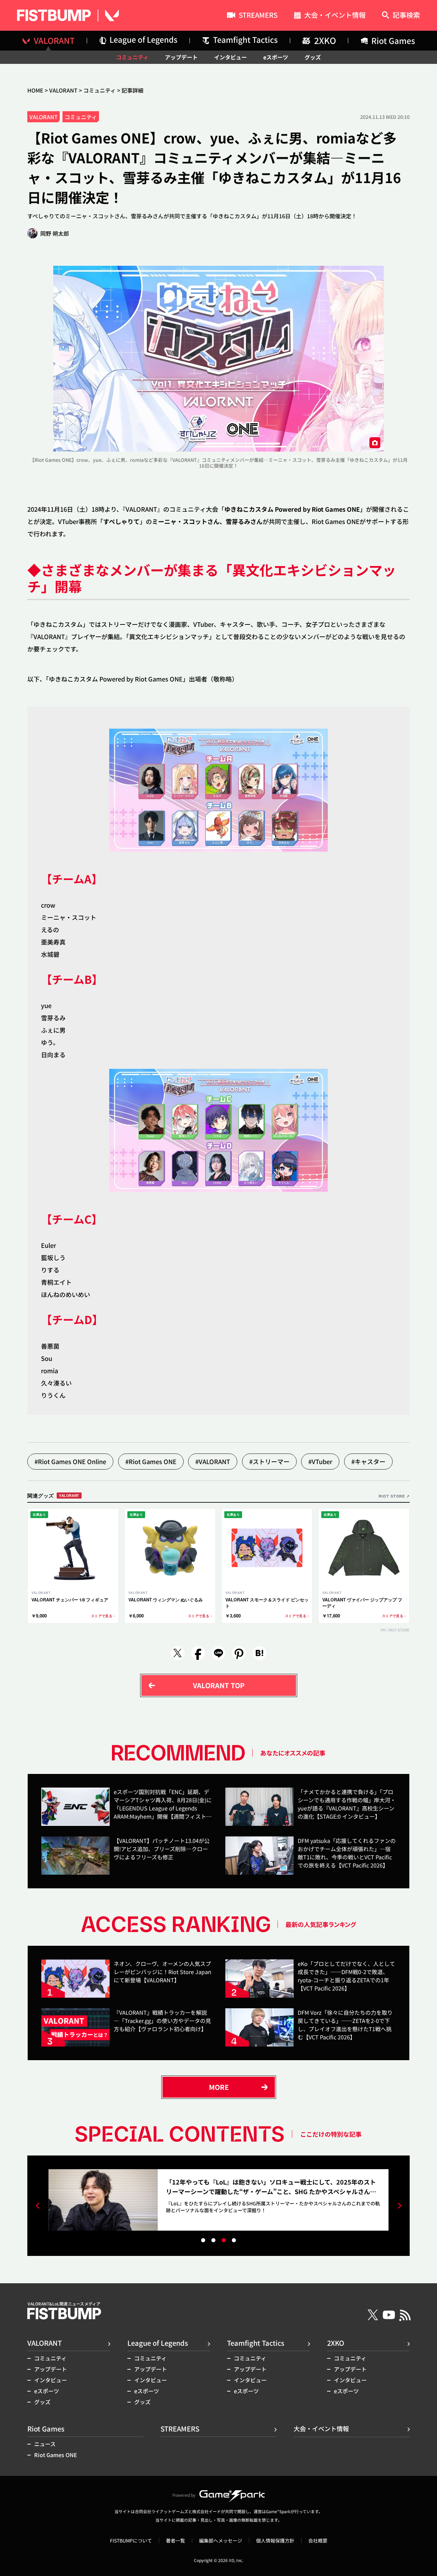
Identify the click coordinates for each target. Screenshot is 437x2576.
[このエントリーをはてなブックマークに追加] (259, 1653)
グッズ (313, 57)
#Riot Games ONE (151, 1461)
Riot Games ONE (56, 2455)
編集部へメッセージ (221, 2540)
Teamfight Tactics (256, 2343)
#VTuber (320, 1461)
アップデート (181, 57)
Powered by (184, 2495)
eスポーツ (276, 57)
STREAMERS (258, 16)
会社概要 (318, 2540)
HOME (35, 90)
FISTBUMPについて (131, 2540)
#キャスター (368, 1461)
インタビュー (230, 57)
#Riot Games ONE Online (70, 1461)
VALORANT (63, 90)
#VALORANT (213, 1461)
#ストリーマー (269, 1461)
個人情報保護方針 (275, 2540)
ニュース (45, 2444)
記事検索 (406, 16)
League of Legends (158, 2343)
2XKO (336, 2343)
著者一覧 (175, 2540)
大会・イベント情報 (335, 16)
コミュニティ (132, 57)
